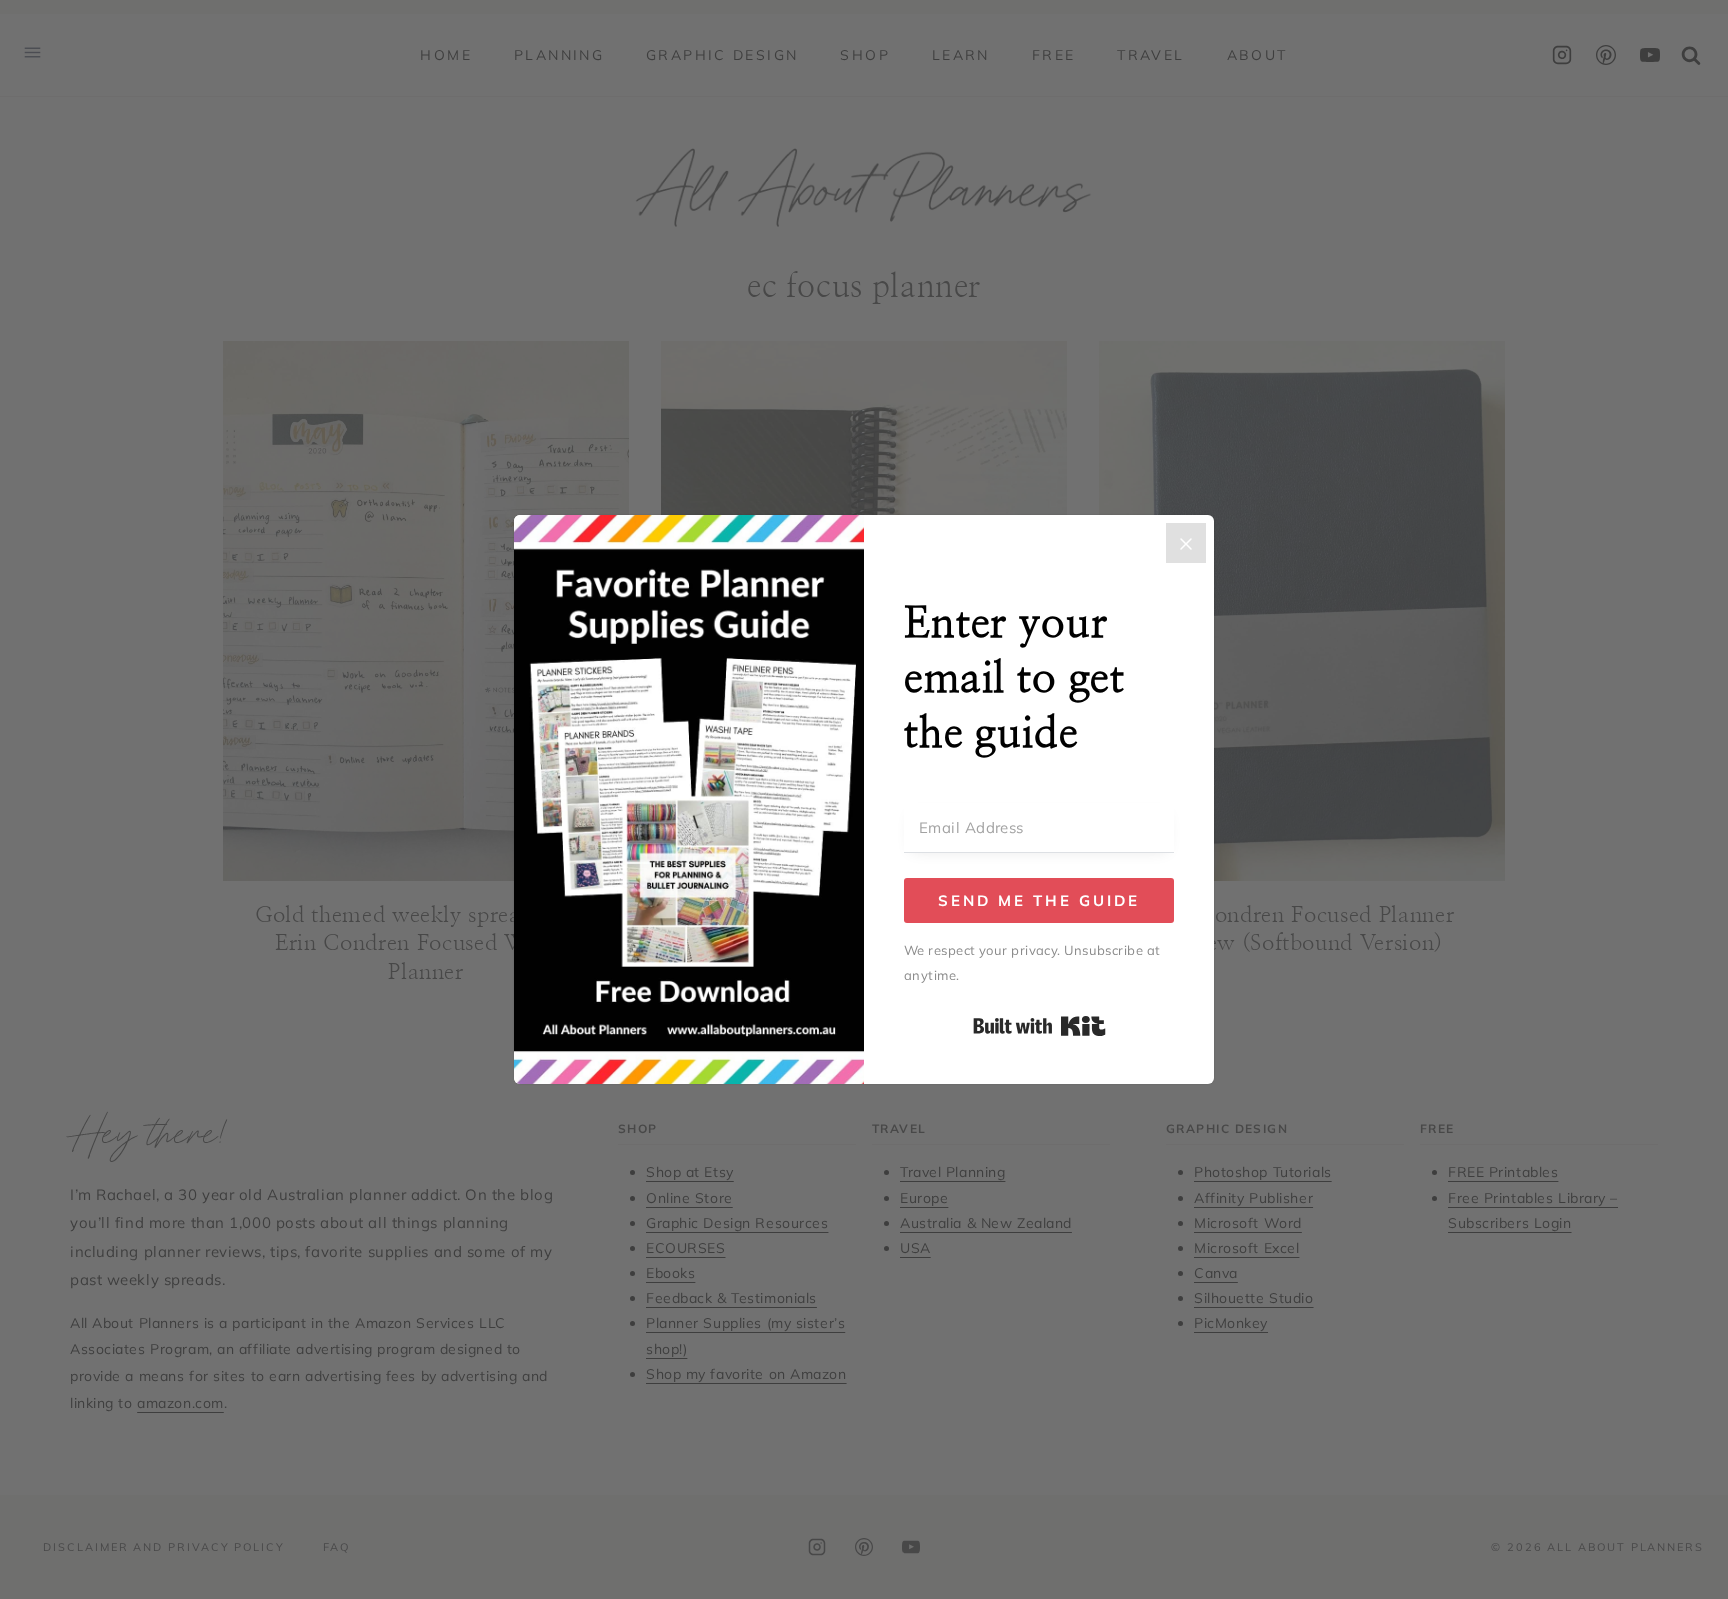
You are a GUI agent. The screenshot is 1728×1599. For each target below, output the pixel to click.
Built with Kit (1039, 1026)
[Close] (1186, 543)
